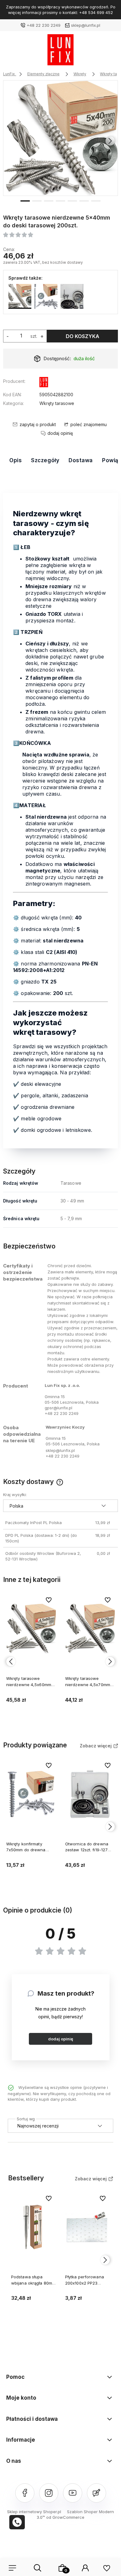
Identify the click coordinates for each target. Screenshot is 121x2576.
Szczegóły (45, 460)
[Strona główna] (60, 51)
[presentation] (11, 141)
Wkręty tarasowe (57, 403)
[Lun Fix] (44, 383)
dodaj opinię (61, 2039)
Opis (16, 460)
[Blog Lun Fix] (96, 2493)
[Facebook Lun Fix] (25, 2493)
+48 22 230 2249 (44, 25)
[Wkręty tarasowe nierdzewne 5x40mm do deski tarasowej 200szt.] (61, 138)
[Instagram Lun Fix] (49, 2493)
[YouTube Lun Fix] (73, 2493)
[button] (25, 200)
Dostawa (81, 460)
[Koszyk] (62, 2568)
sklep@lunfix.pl (86, 25)
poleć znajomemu (89, 424)
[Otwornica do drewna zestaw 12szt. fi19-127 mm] (72, 296)
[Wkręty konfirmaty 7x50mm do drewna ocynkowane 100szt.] (46, 296)
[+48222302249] (17, 2522)
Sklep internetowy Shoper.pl (34, 2512)
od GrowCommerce (65, 2517)
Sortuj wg (26, 2118)
